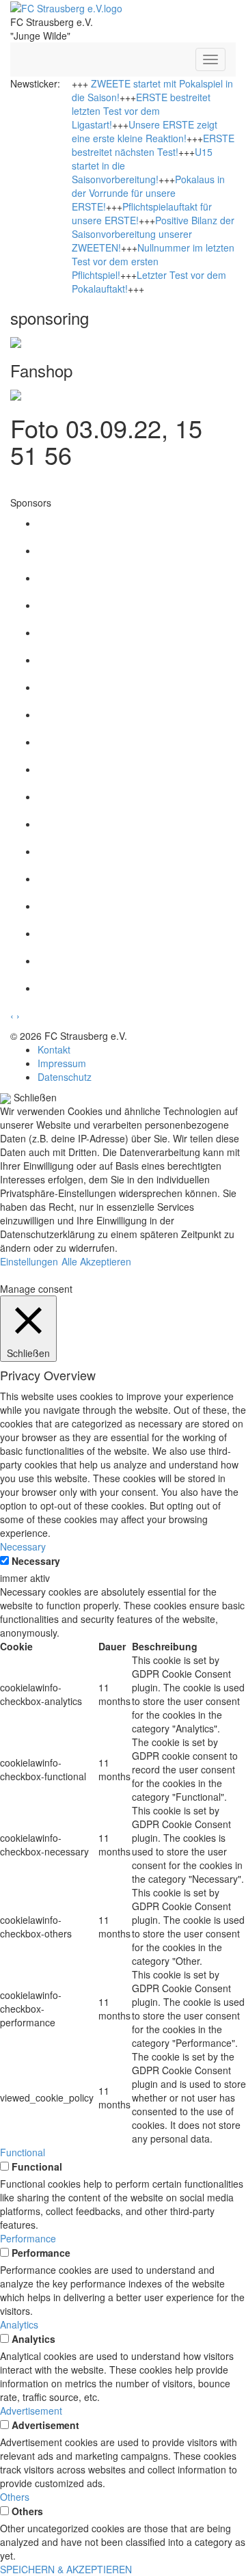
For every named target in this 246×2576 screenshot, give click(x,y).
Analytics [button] (19, 2324)
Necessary (36, 1561)
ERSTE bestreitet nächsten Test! (153, 145)
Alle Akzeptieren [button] (96, 1261)
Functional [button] (23, 2152)
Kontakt (54, 1049)
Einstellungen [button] (29, 1261)
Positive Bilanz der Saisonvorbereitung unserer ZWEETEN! (153, 234)
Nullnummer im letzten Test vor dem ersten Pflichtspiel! (153, 261)
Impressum (62, 1063)
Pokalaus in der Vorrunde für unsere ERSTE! (148, 193)
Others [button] (15, 2497)
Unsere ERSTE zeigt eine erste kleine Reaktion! (145, 131)
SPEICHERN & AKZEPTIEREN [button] (66, 2569)
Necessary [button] (23, 1546)
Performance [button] (28, 2238)
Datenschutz (65, 1077)
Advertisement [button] (31, 2411)
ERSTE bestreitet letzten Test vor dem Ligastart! (141, 111)
